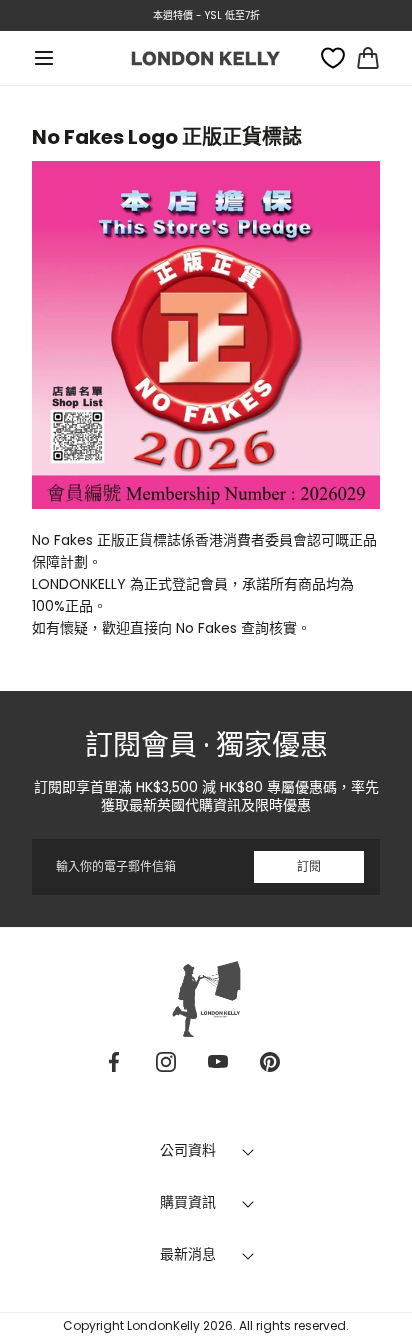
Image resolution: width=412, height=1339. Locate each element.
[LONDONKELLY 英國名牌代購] (206, 57)
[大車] (368, 58)
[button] (44, 58)
